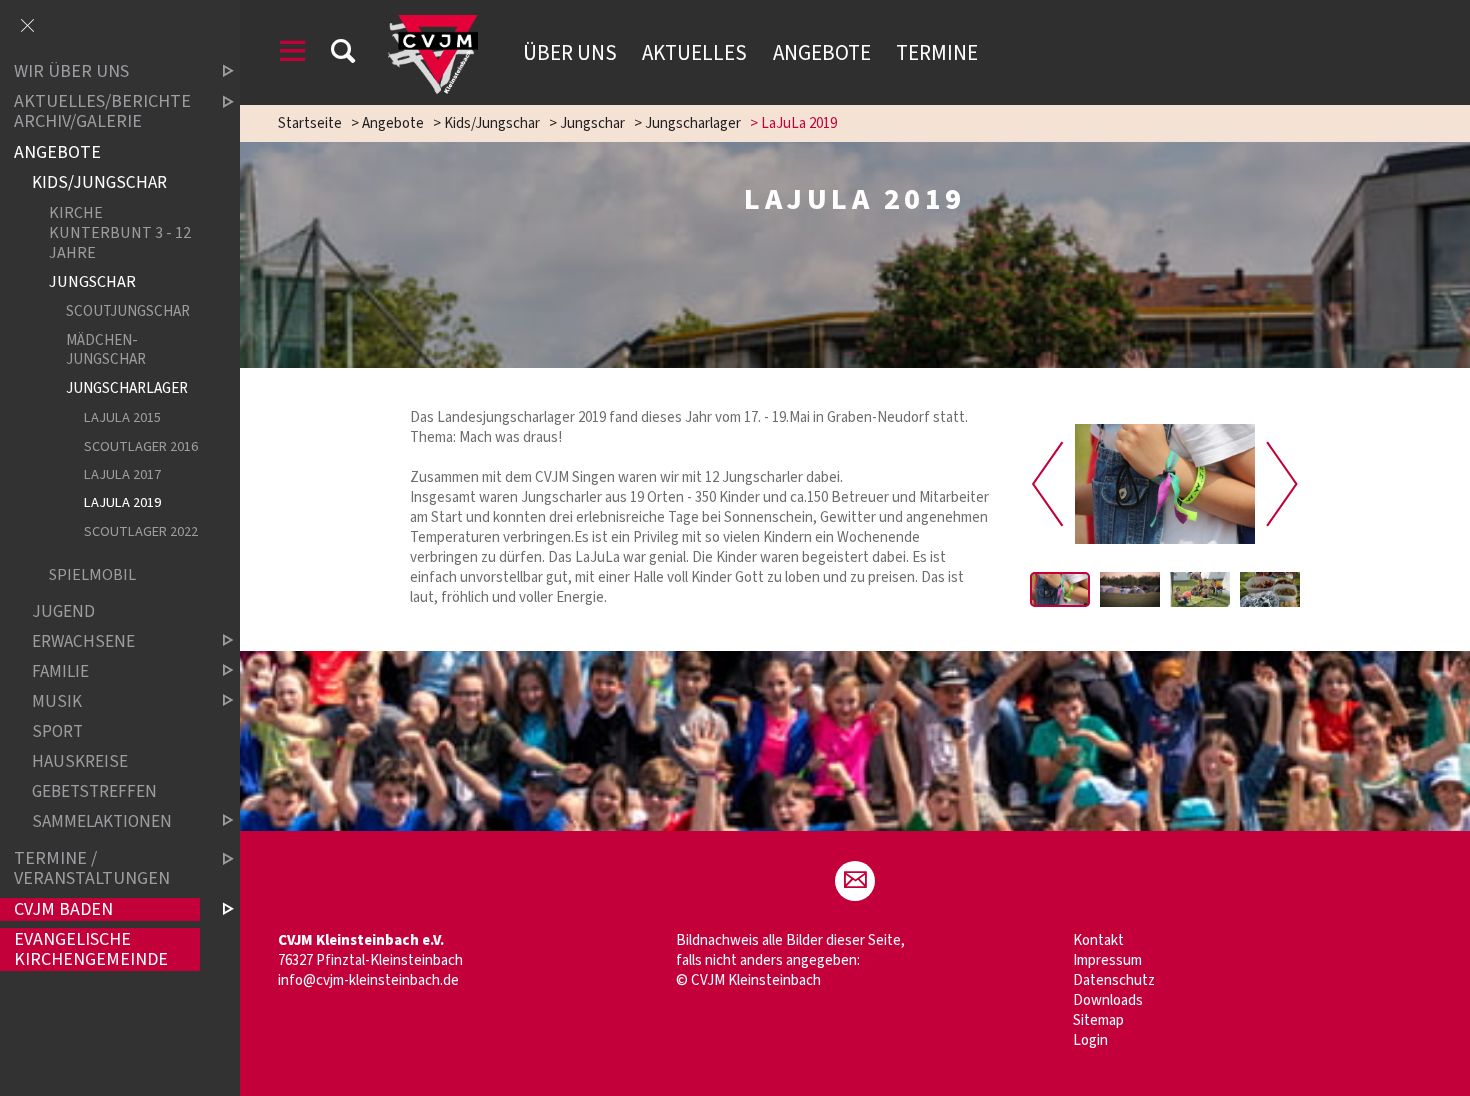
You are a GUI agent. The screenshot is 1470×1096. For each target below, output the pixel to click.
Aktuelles (694, 53)
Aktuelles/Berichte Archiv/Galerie (102, 112)
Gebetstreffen (94, 791)
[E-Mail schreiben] (855, 881)
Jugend (63, 611)
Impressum (1107, 960)
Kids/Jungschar (492, 123)
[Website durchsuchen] (343, 54)
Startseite (310, 123)
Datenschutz (1114, 980)
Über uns (570, 53)
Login (1090, 1040)
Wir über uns (71, 71)
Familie (60, 671)
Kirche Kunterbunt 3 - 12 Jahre (120, 233)
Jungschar (592, 123)
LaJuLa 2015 (122, 417)
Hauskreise (80, 761)
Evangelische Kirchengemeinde (91, 949)
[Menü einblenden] (293, 54)
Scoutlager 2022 (141, 531)
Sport (57, 731)
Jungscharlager (693, 123)
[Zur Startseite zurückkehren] (433, 24)
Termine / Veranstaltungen (92, 868)
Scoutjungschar (128, 311)
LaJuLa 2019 (122, 502)
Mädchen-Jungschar (106, 349)
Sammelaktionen (102, 821)
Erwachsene (83, 641)
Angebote (822, 53)
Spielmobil (92, 574)
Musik (57, 701)
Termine (937, 53)
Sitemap (1098, 1020)
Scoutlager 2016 (141, 446)
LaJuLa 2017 (122, 474)
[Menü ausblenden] (27, 27)
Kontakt (1098, 940)
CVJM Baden (63, 909)
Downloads (1108, 1000)
